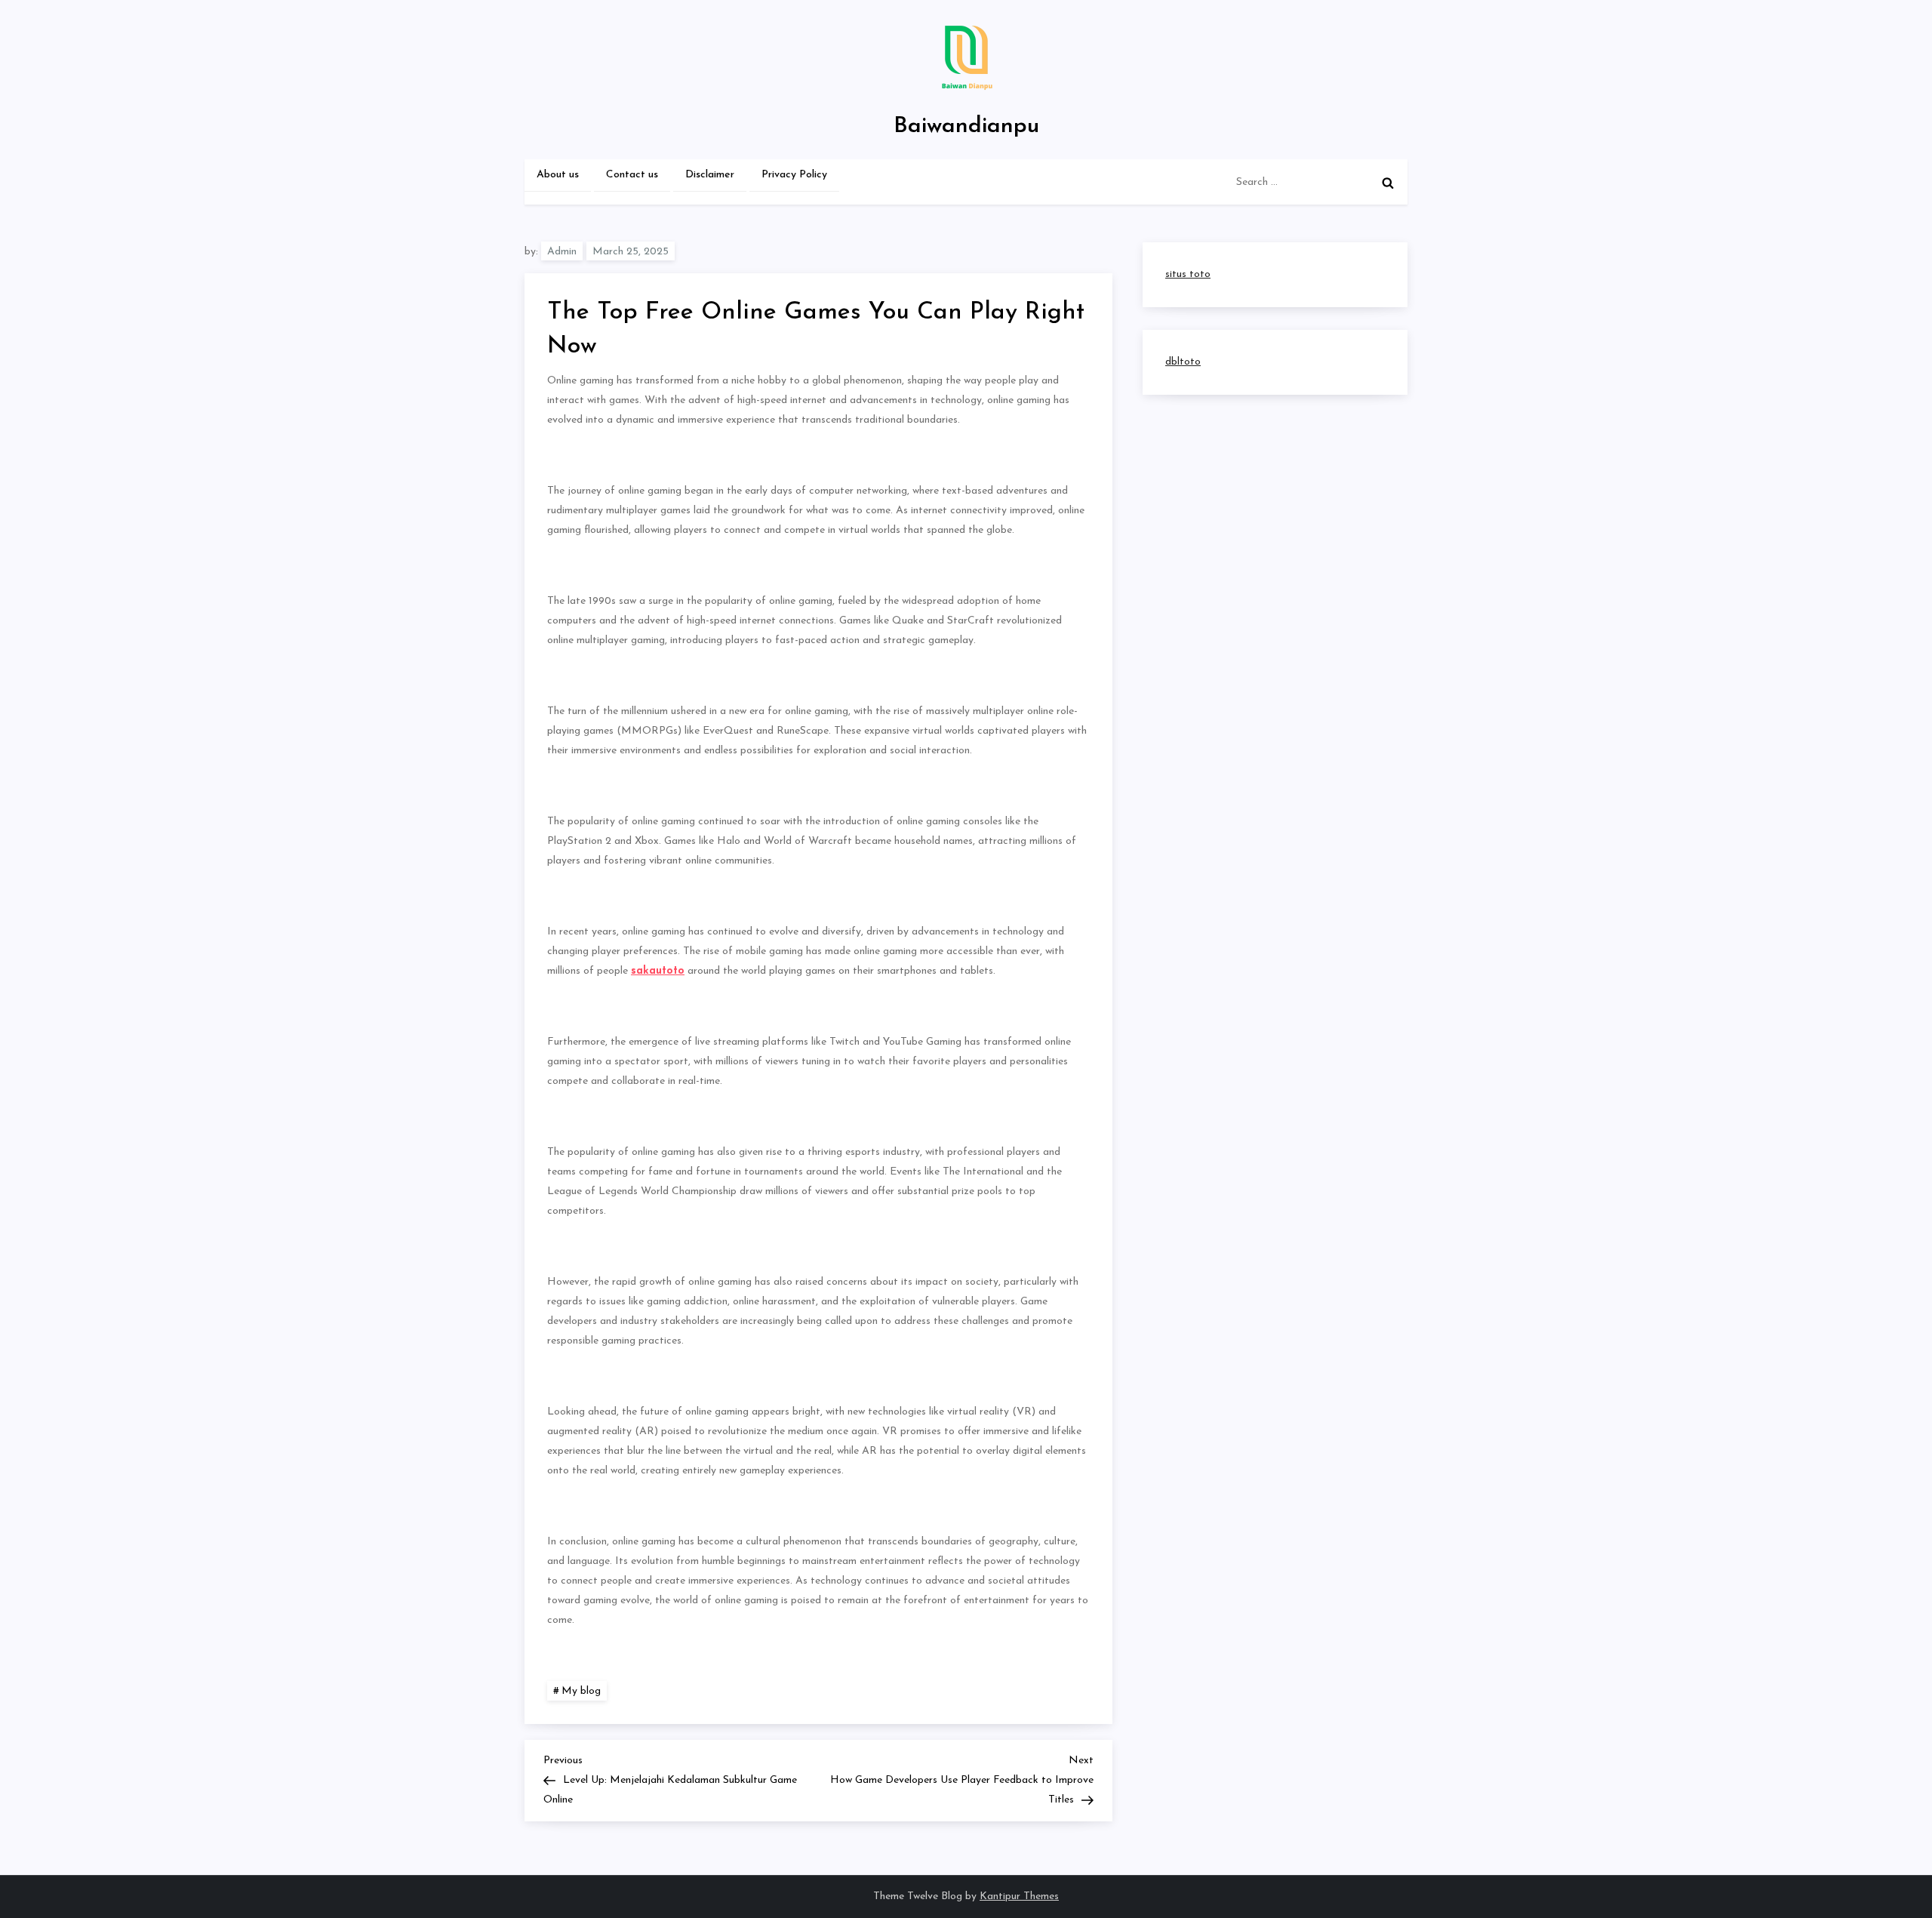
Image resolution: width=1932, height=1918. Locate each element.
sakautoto (658, 971)
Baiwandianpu (966, 126)
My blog (581, 1691)
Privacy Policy (794, 175)
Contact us (632, 175)
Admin (562, 252)
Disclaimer (710, 175)
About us (558, 175)
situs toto (1188, 274)
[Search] (1388, 183)
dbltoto (1183, 362)
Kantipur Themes (1019, 1896)
